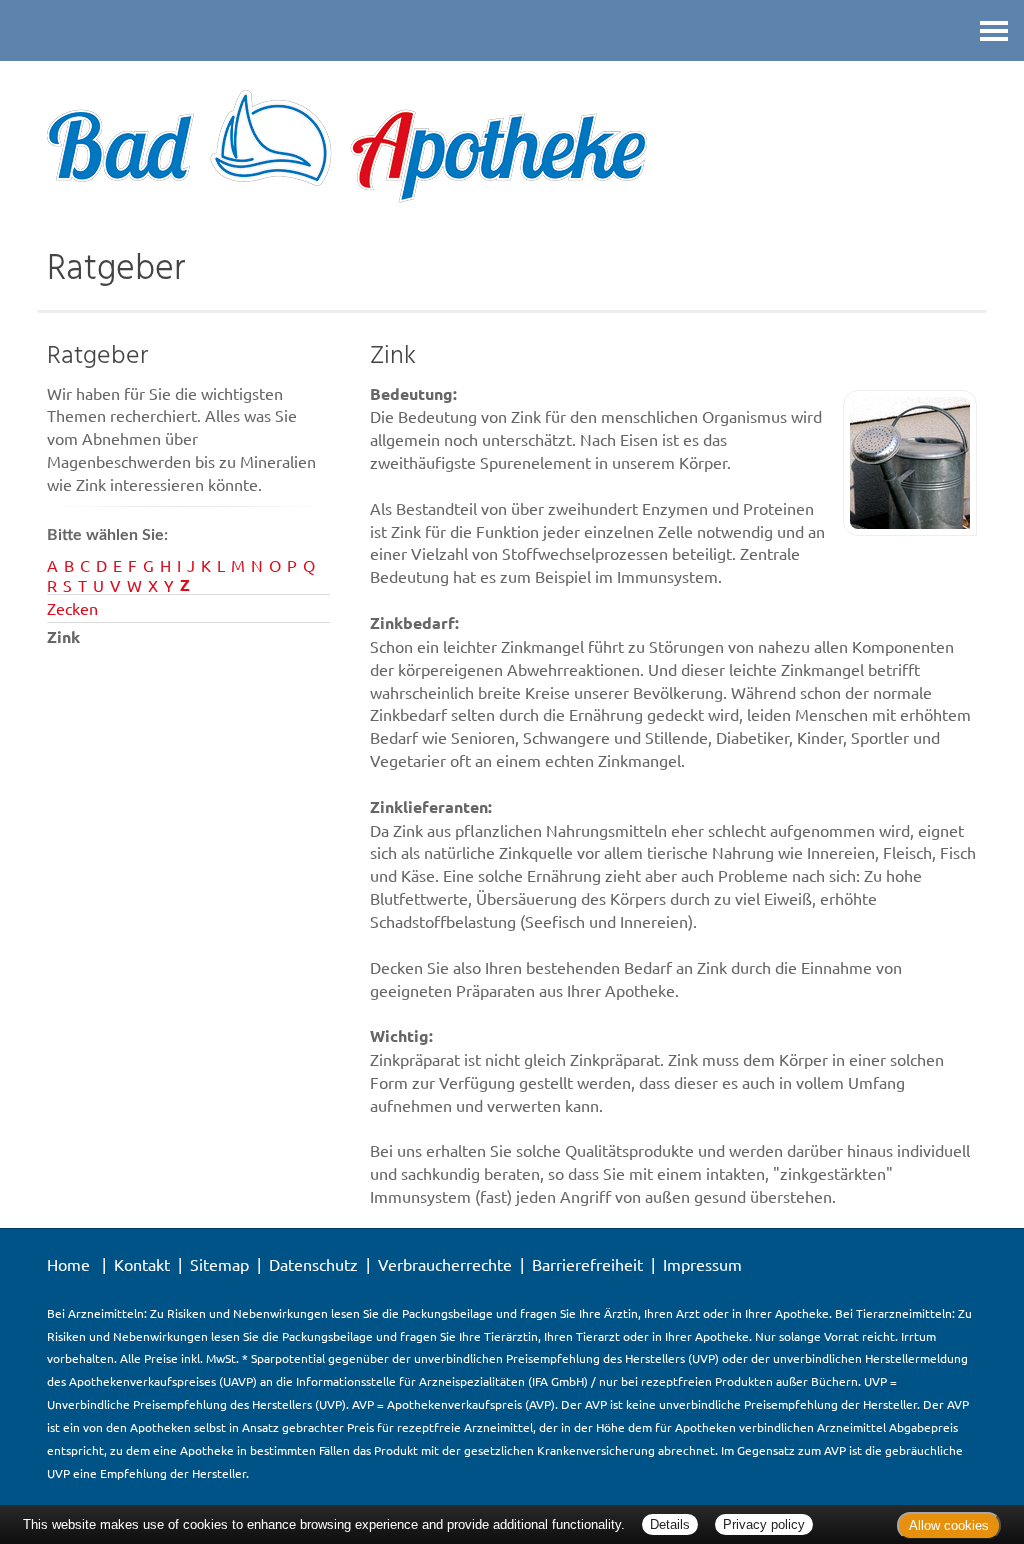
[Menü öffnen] (994, 30)
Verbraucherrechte (445, 1264)
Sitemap (219, 1264)
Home (68, 1264)
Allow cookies (949, 1525)
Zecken (72, 608)
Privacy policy (764, 1524)
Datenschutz (313, 1264)
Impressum (702, 1264)
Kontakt (142, 1264)
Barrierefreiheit (587, 1264)
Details (670, 1524)
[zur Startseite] (512, 147)
